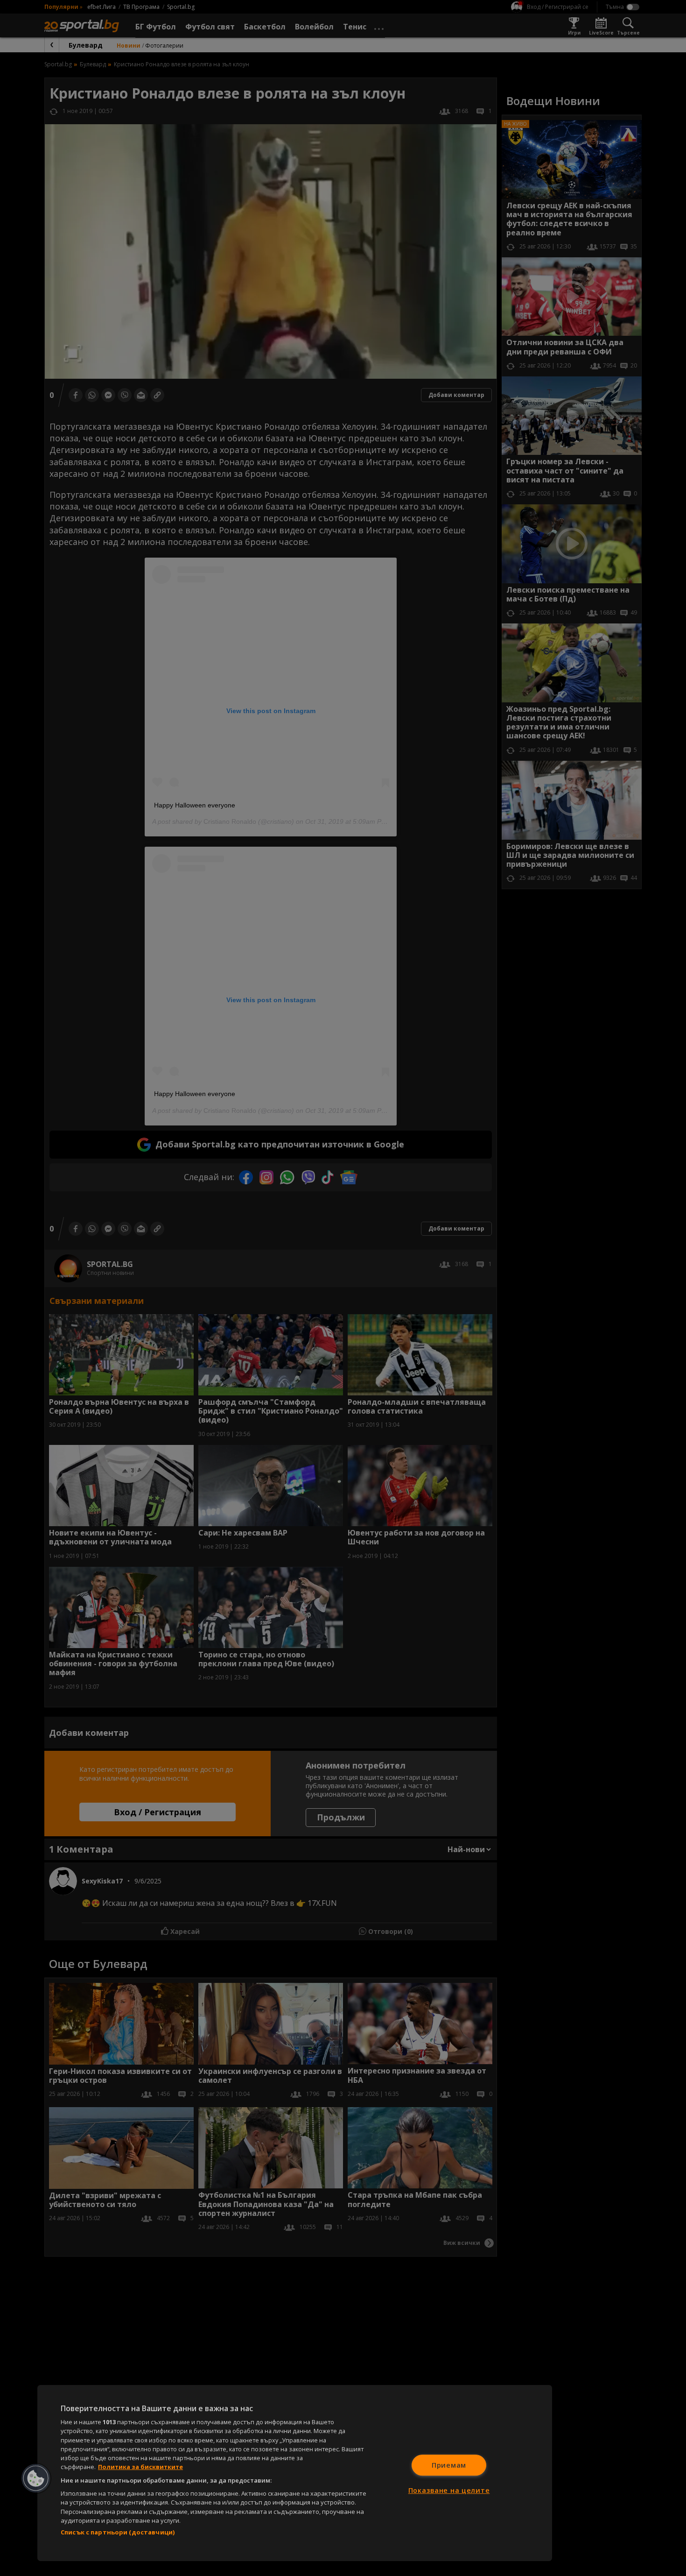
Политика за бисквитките (140, 2467)
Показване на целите (449, 2490)
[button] (36, 2478)
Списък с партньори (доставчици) (118, 2532)
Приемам (449, 2465)
